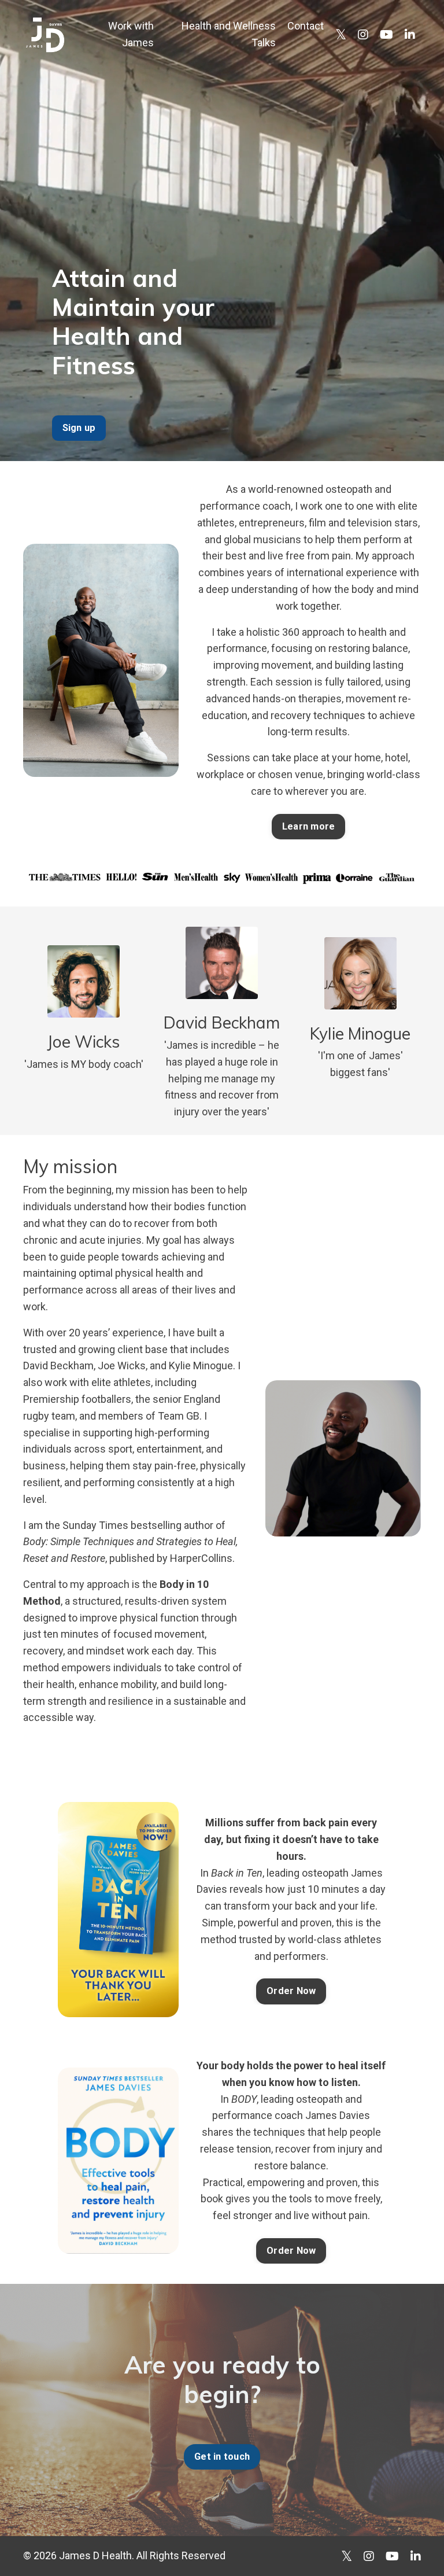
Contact (306, 26)
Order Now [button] (291, 1991)
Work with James (131, 34)
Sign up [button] (79, 428)
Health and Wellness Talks (229, 34)
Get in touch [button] (222, 2457)
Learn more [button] (309, 826)
